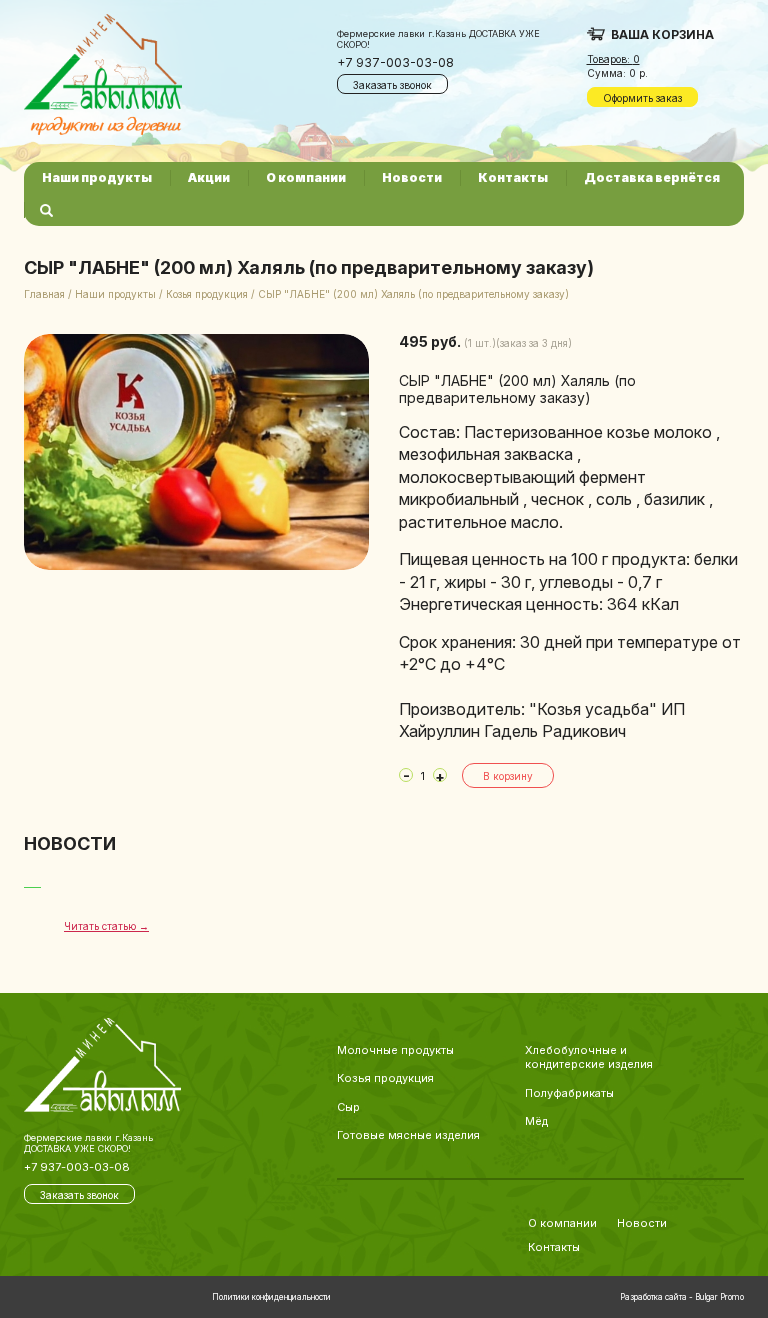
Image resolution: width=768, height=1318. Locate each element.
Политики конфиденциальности (271, 1297)
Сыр (348, 1107)
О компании (306, 177)
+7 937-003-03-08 (395, 62)
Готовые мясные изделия (408, 1135)
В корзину (508, 776)
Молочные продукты (395, 1050)
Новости (412, 177)
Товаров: (613, 59)
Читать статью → (106, 926)
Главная (44, 294)
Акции (209, 177)
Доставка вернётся (652, 177)
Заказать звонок (392, 85)
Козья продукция (207, 294)
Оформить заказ (642, 98)
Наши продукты (97, 177)
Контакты (513, 177)
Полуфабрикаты (569, 1093)
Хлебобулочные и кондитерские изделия (589, 1057)
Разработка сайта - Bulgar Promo (682, 1297)
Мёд (536, 1121)
